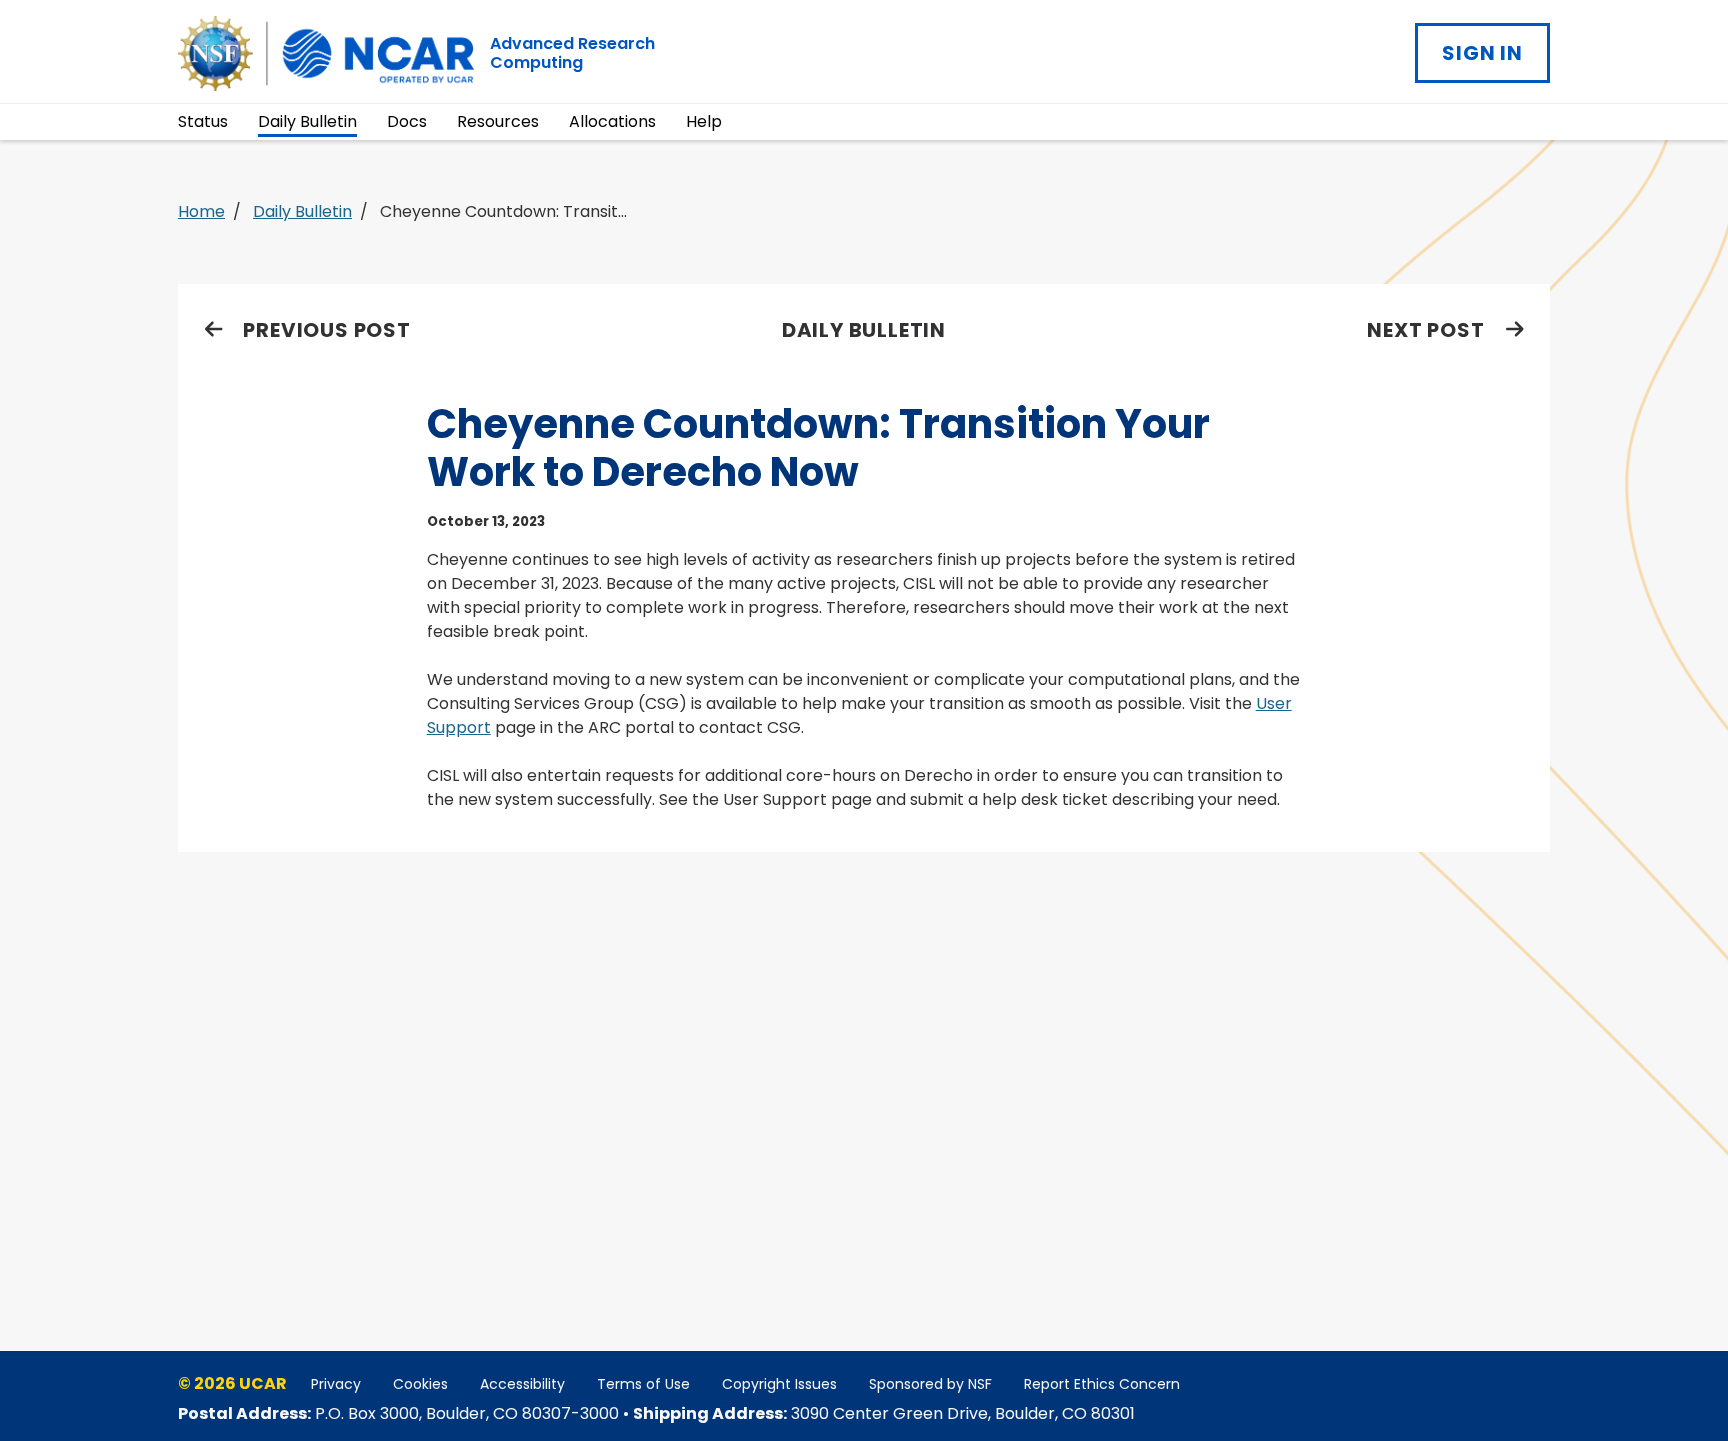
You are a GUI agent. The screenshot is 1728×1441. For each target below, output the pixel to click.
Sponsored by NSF (930, 1384)
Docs (407, 121)
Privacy (336, 1384)
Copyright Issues (779, 1384)
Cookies (420, 1384)
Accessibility (522, 1384)
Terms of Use (643, 1384)
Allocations (612, 121)
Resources (498, 121)
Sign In (1482, 53)
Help (704, 121)
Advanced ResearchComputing (572, 53)
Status (203, 121)
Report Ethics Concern (1102, 1384)
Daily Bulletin (307, 121)
